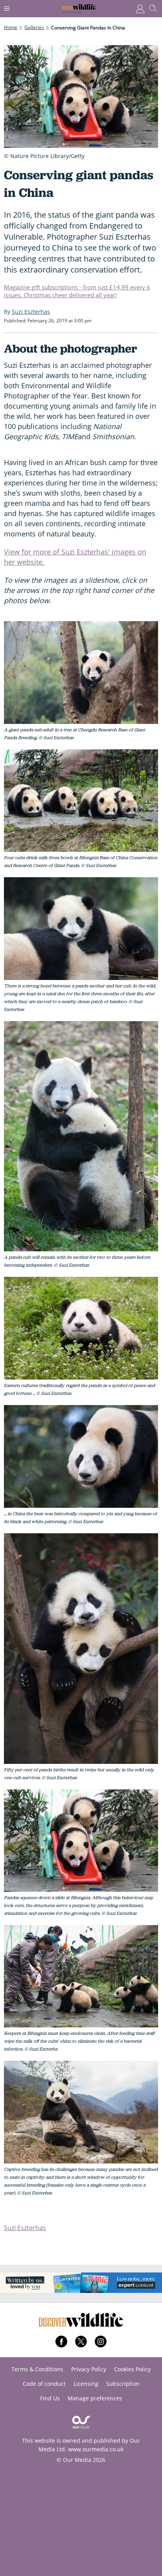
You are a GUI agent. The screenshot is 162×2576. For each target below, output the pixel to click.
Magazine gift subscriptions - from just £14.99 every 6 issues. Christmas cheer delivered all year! (77, 291)
